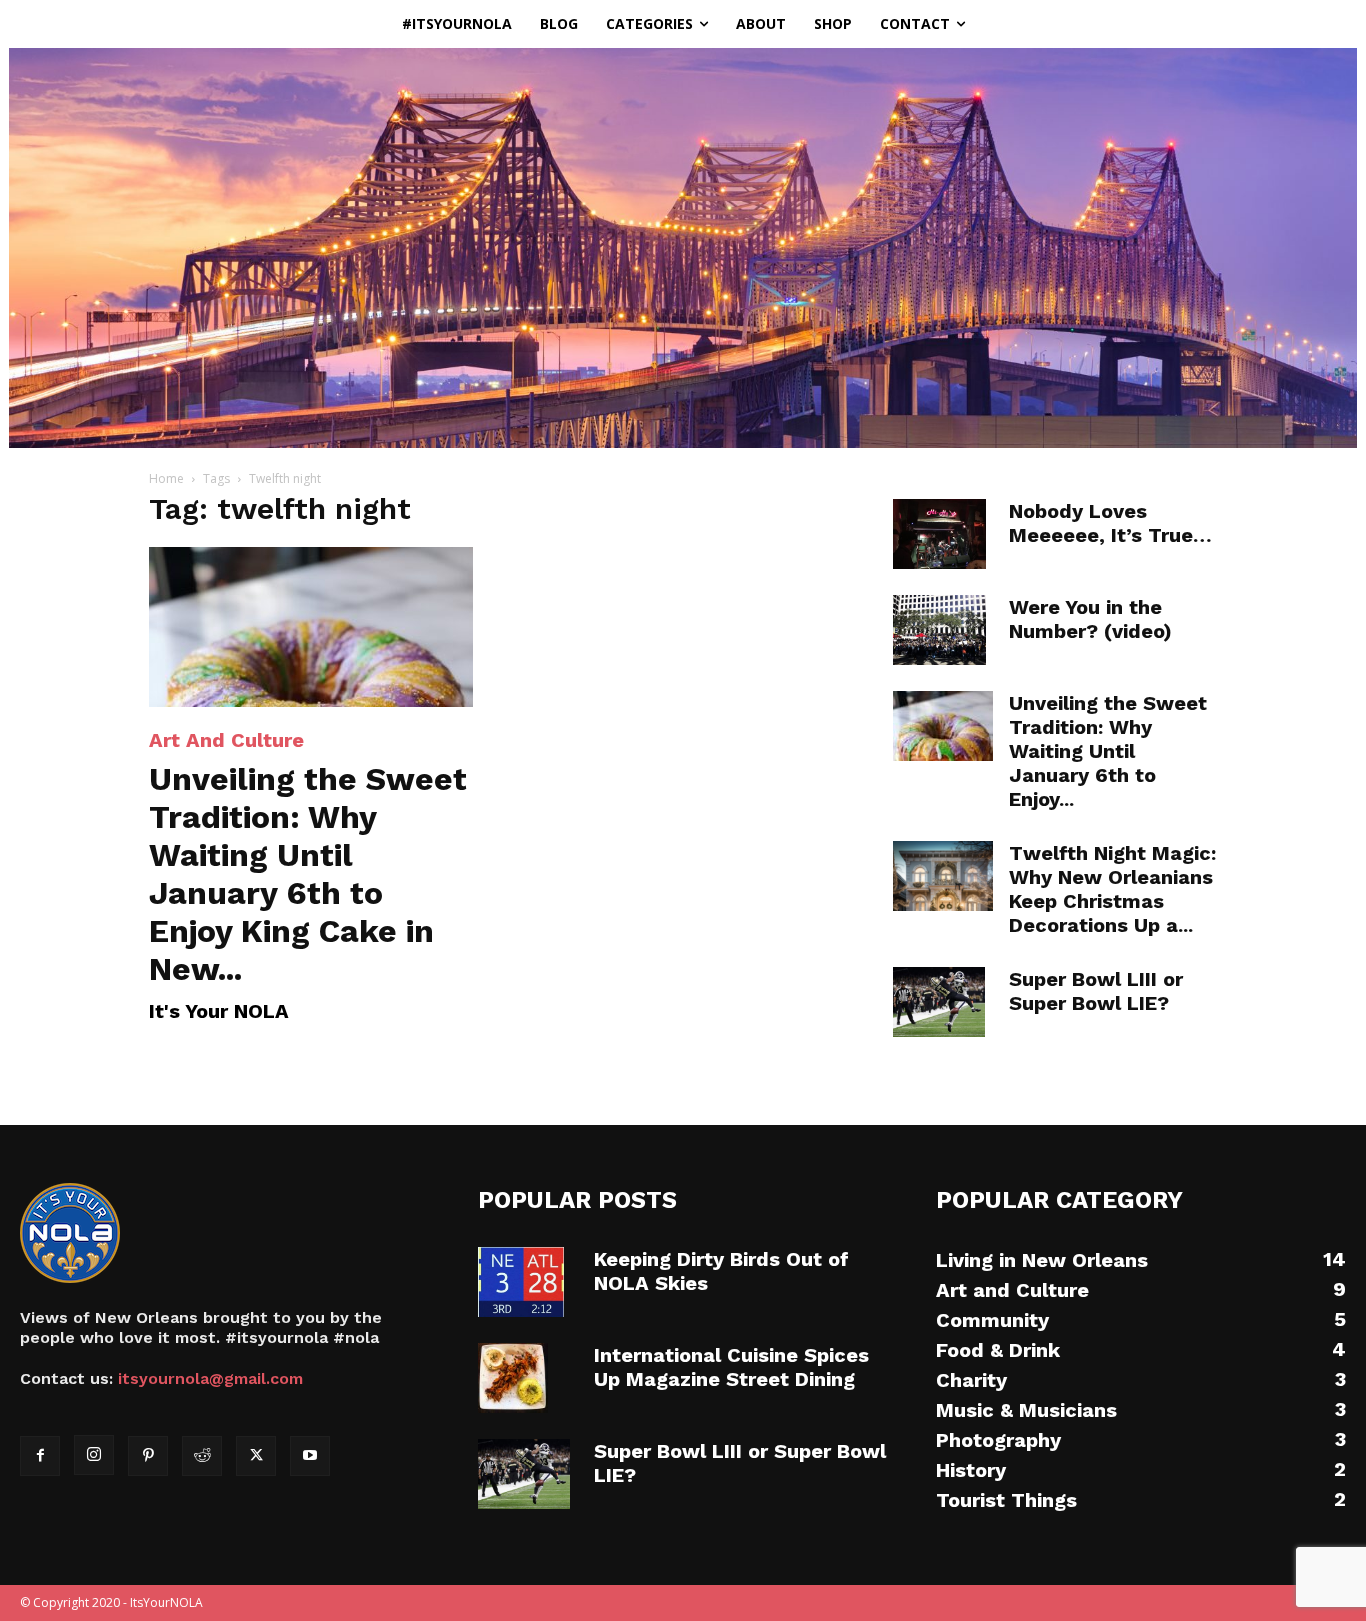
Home (166, 478)
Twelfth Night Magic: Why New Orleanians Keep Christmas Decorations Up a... (1112, 889)
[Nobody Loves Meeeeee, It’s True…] (939, 534)
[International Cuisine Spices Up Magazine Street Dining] (513, 1378)
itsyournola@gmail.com (210, 1378)
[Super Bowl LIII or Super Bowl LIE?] (939, 1002)
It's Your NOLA (219, 1011)
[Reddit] (202, 1456)
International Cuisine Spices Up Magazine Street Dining (731, 1367)
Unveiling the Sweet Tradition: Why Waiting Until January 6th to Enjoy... (1108, 751)
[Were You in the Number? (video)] (939, 630)
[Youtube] (310, 1456)
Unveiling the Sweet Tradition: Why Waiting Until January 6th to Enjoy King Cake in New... (308, 874)
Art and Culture (226, 740)
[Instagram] (94, 1455)
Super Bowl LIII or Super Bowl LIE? (1096, 991)
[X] (256, 1456)
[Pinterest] (148, 1456)
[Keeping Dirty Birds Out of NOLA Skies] (521, 1282)
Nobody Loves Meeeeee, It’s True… (1110, 523)
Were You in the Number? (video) (1090, 619)
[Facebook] (40, 1456)
